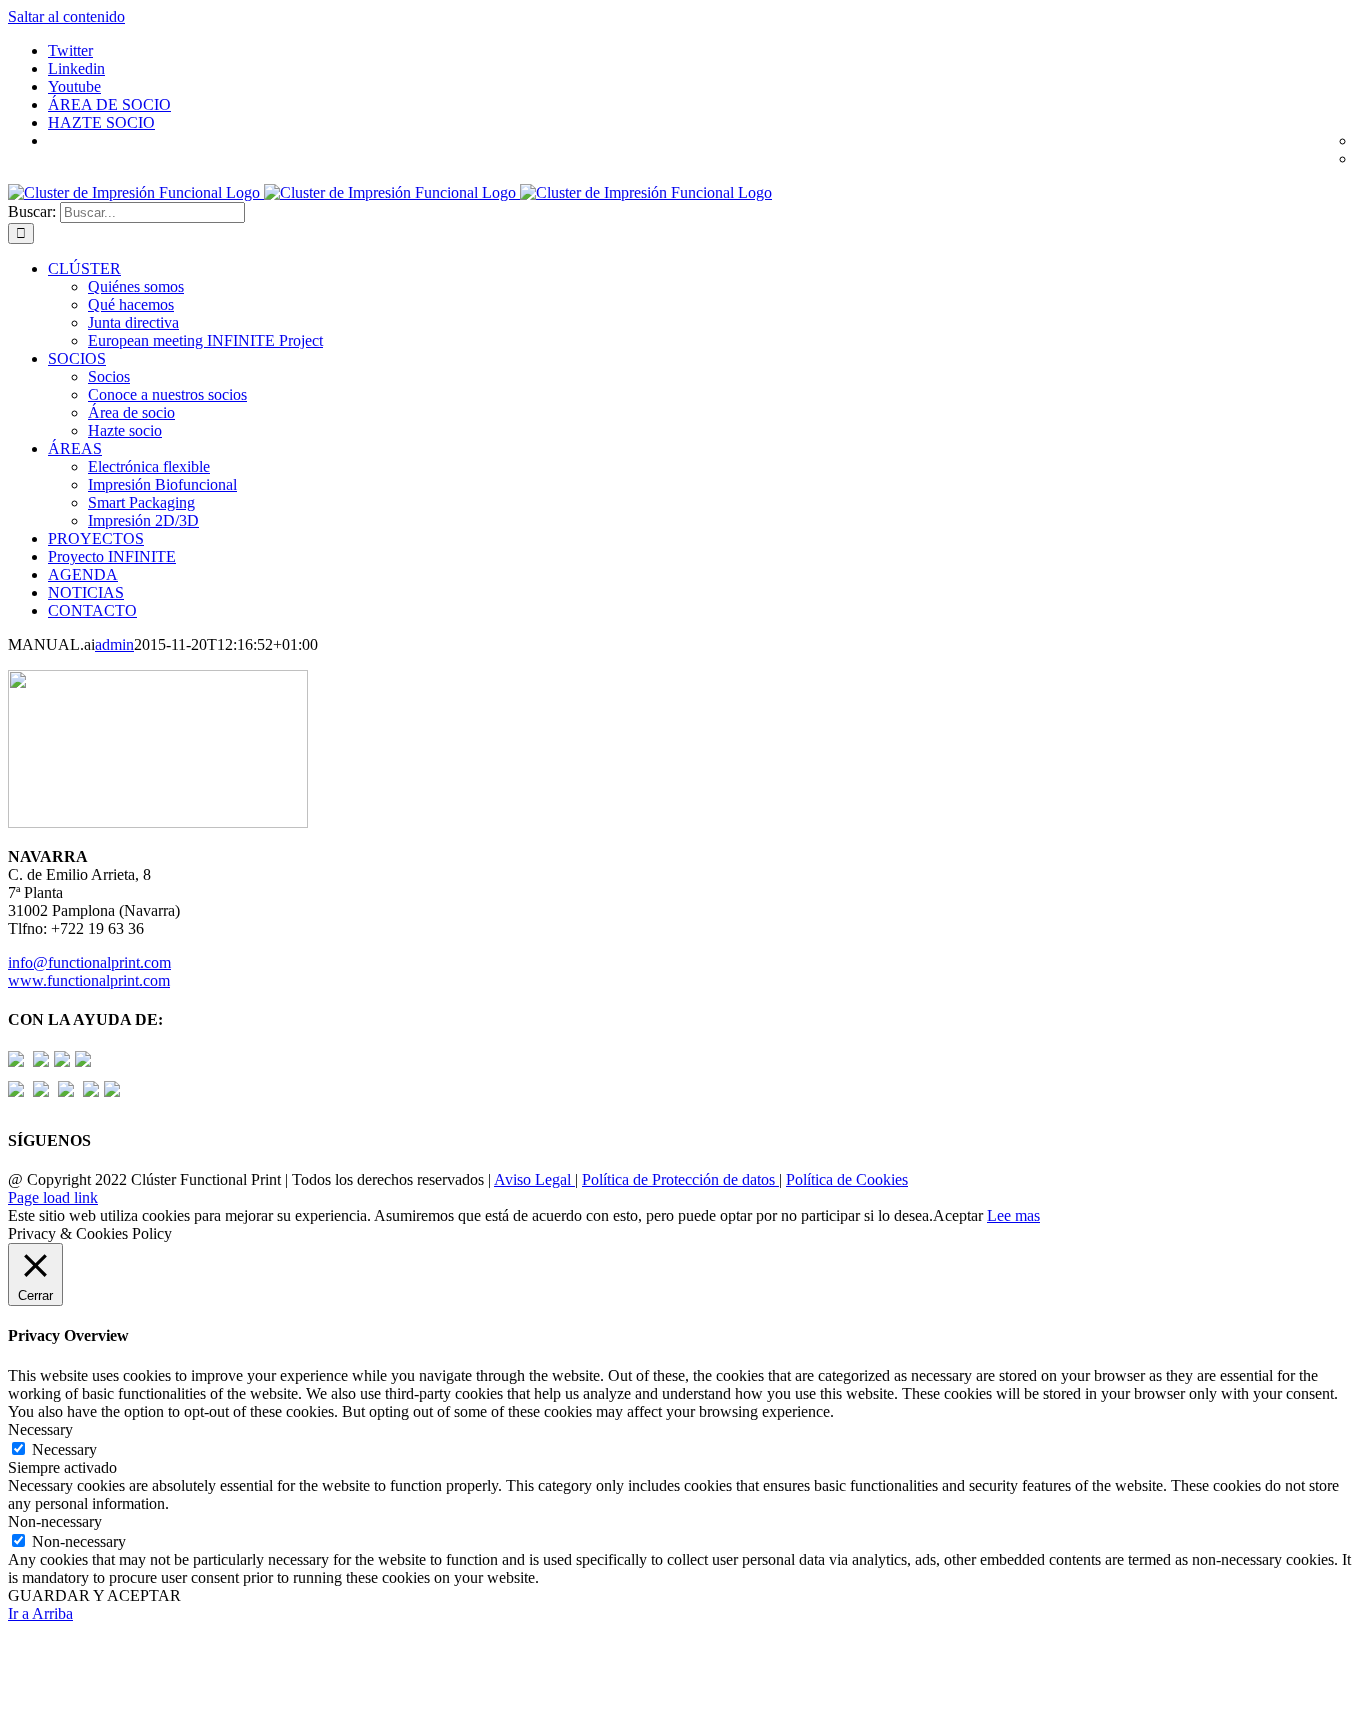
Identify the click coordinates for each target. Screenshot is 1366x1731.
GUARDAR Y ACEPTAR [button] (94, 1595)
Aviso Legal (534, 1179)
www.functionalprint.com (89, 980)
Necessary (64, 1449)
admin (114, 644)
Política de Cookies (847, 1179)
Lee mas (1013, 1215)
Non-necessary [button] (55, 1521)
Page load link (53, 1197)
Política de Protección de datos (680, 1179)
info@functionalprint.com (89, 962)
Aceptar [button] (958, 1215)
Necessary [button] (40, 1429)
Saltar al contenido (66, 16)
